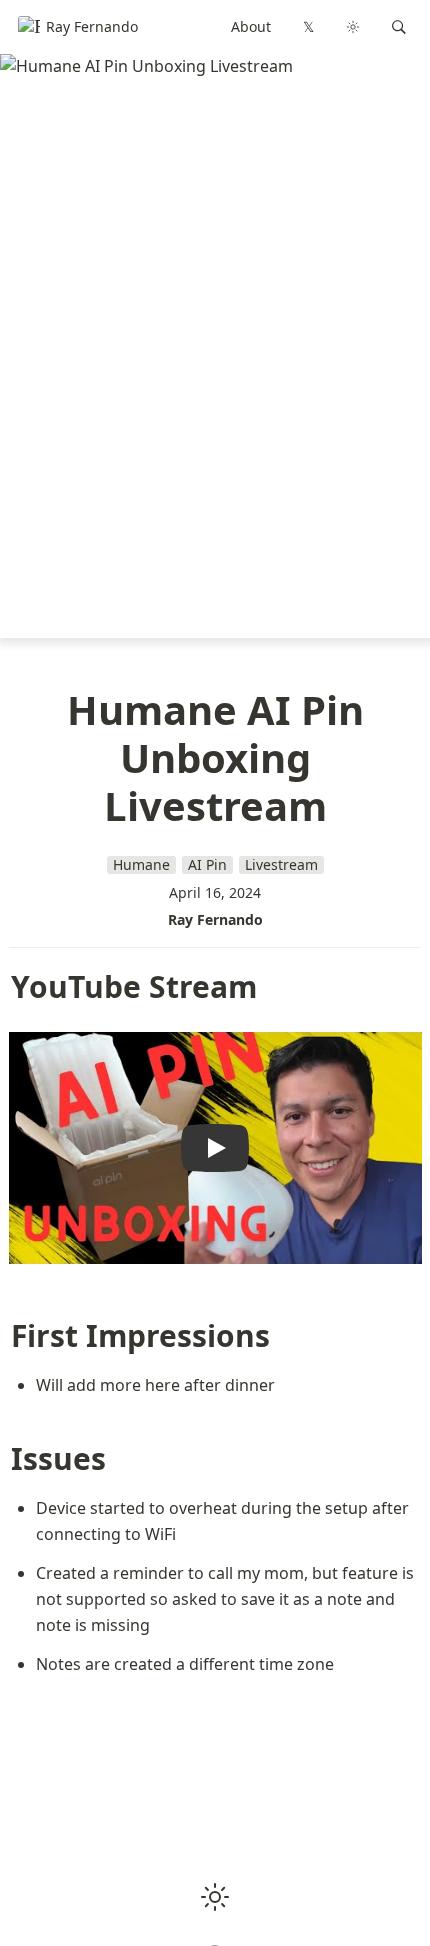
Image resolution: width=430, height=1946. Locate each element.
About (251, 26)
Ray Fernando (215, 919)
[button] (399, 27)
